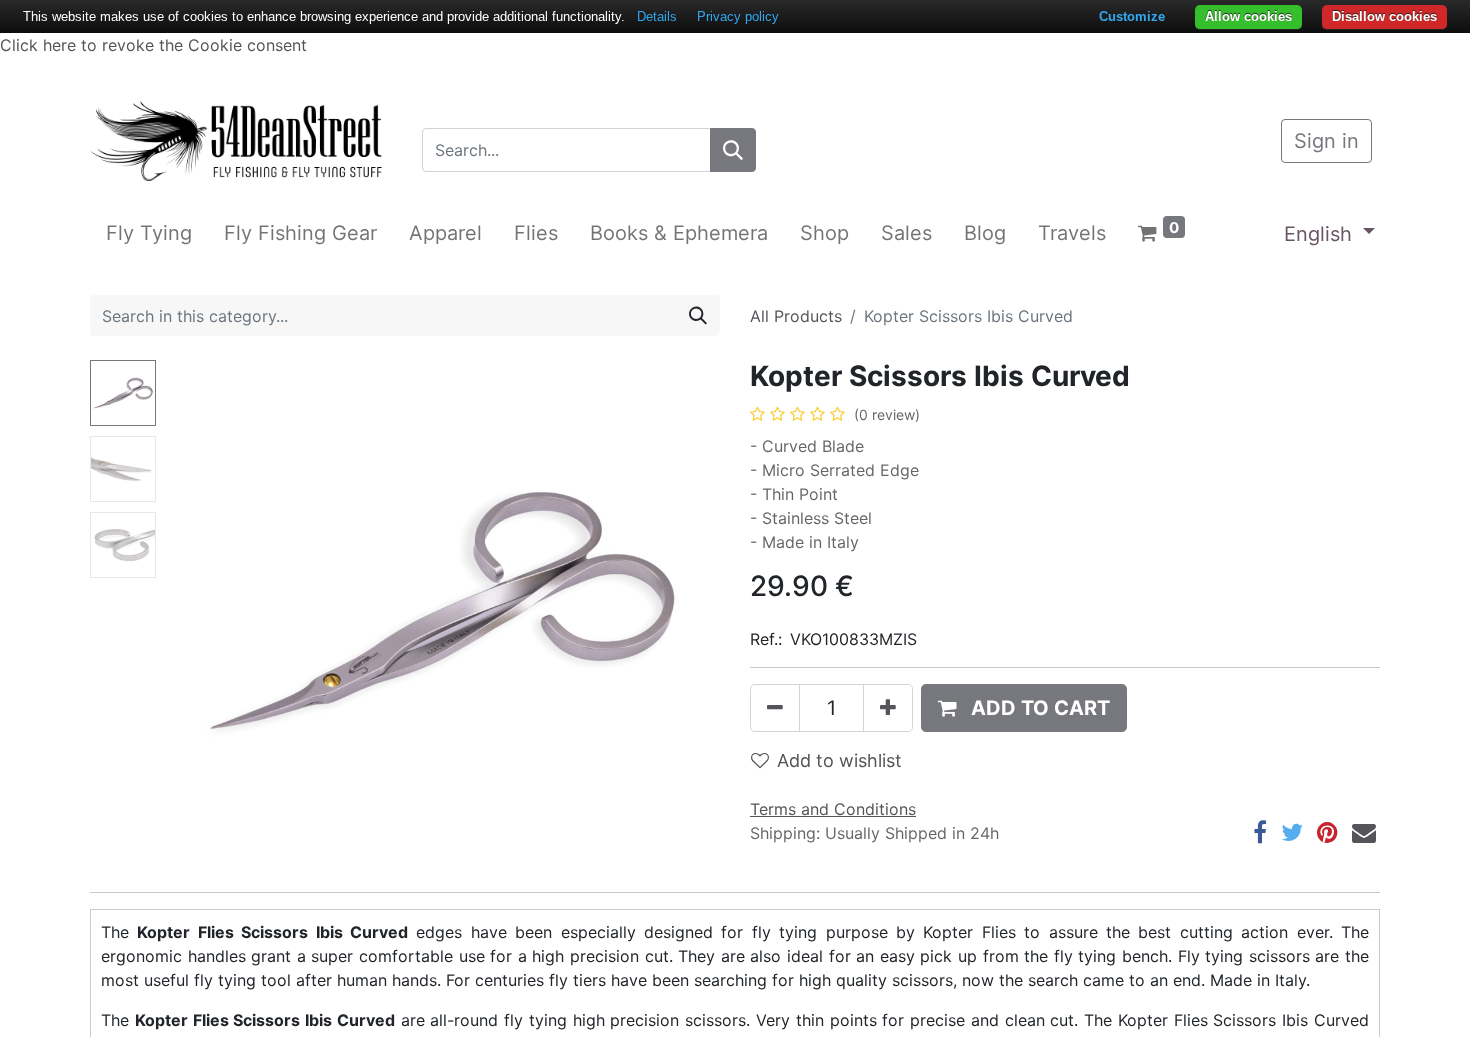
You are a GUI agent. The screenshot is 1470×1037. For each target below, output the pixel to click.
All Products (796, 316)
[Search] (733, 150)
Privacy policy (738, 16)
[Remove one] (775, 708)
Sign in (1326, 141)
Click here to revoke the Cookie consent (153, 45)
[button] (205, 610)
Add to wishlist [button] (839, 760)
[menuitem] (149, 233)
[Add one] (888, 708)
